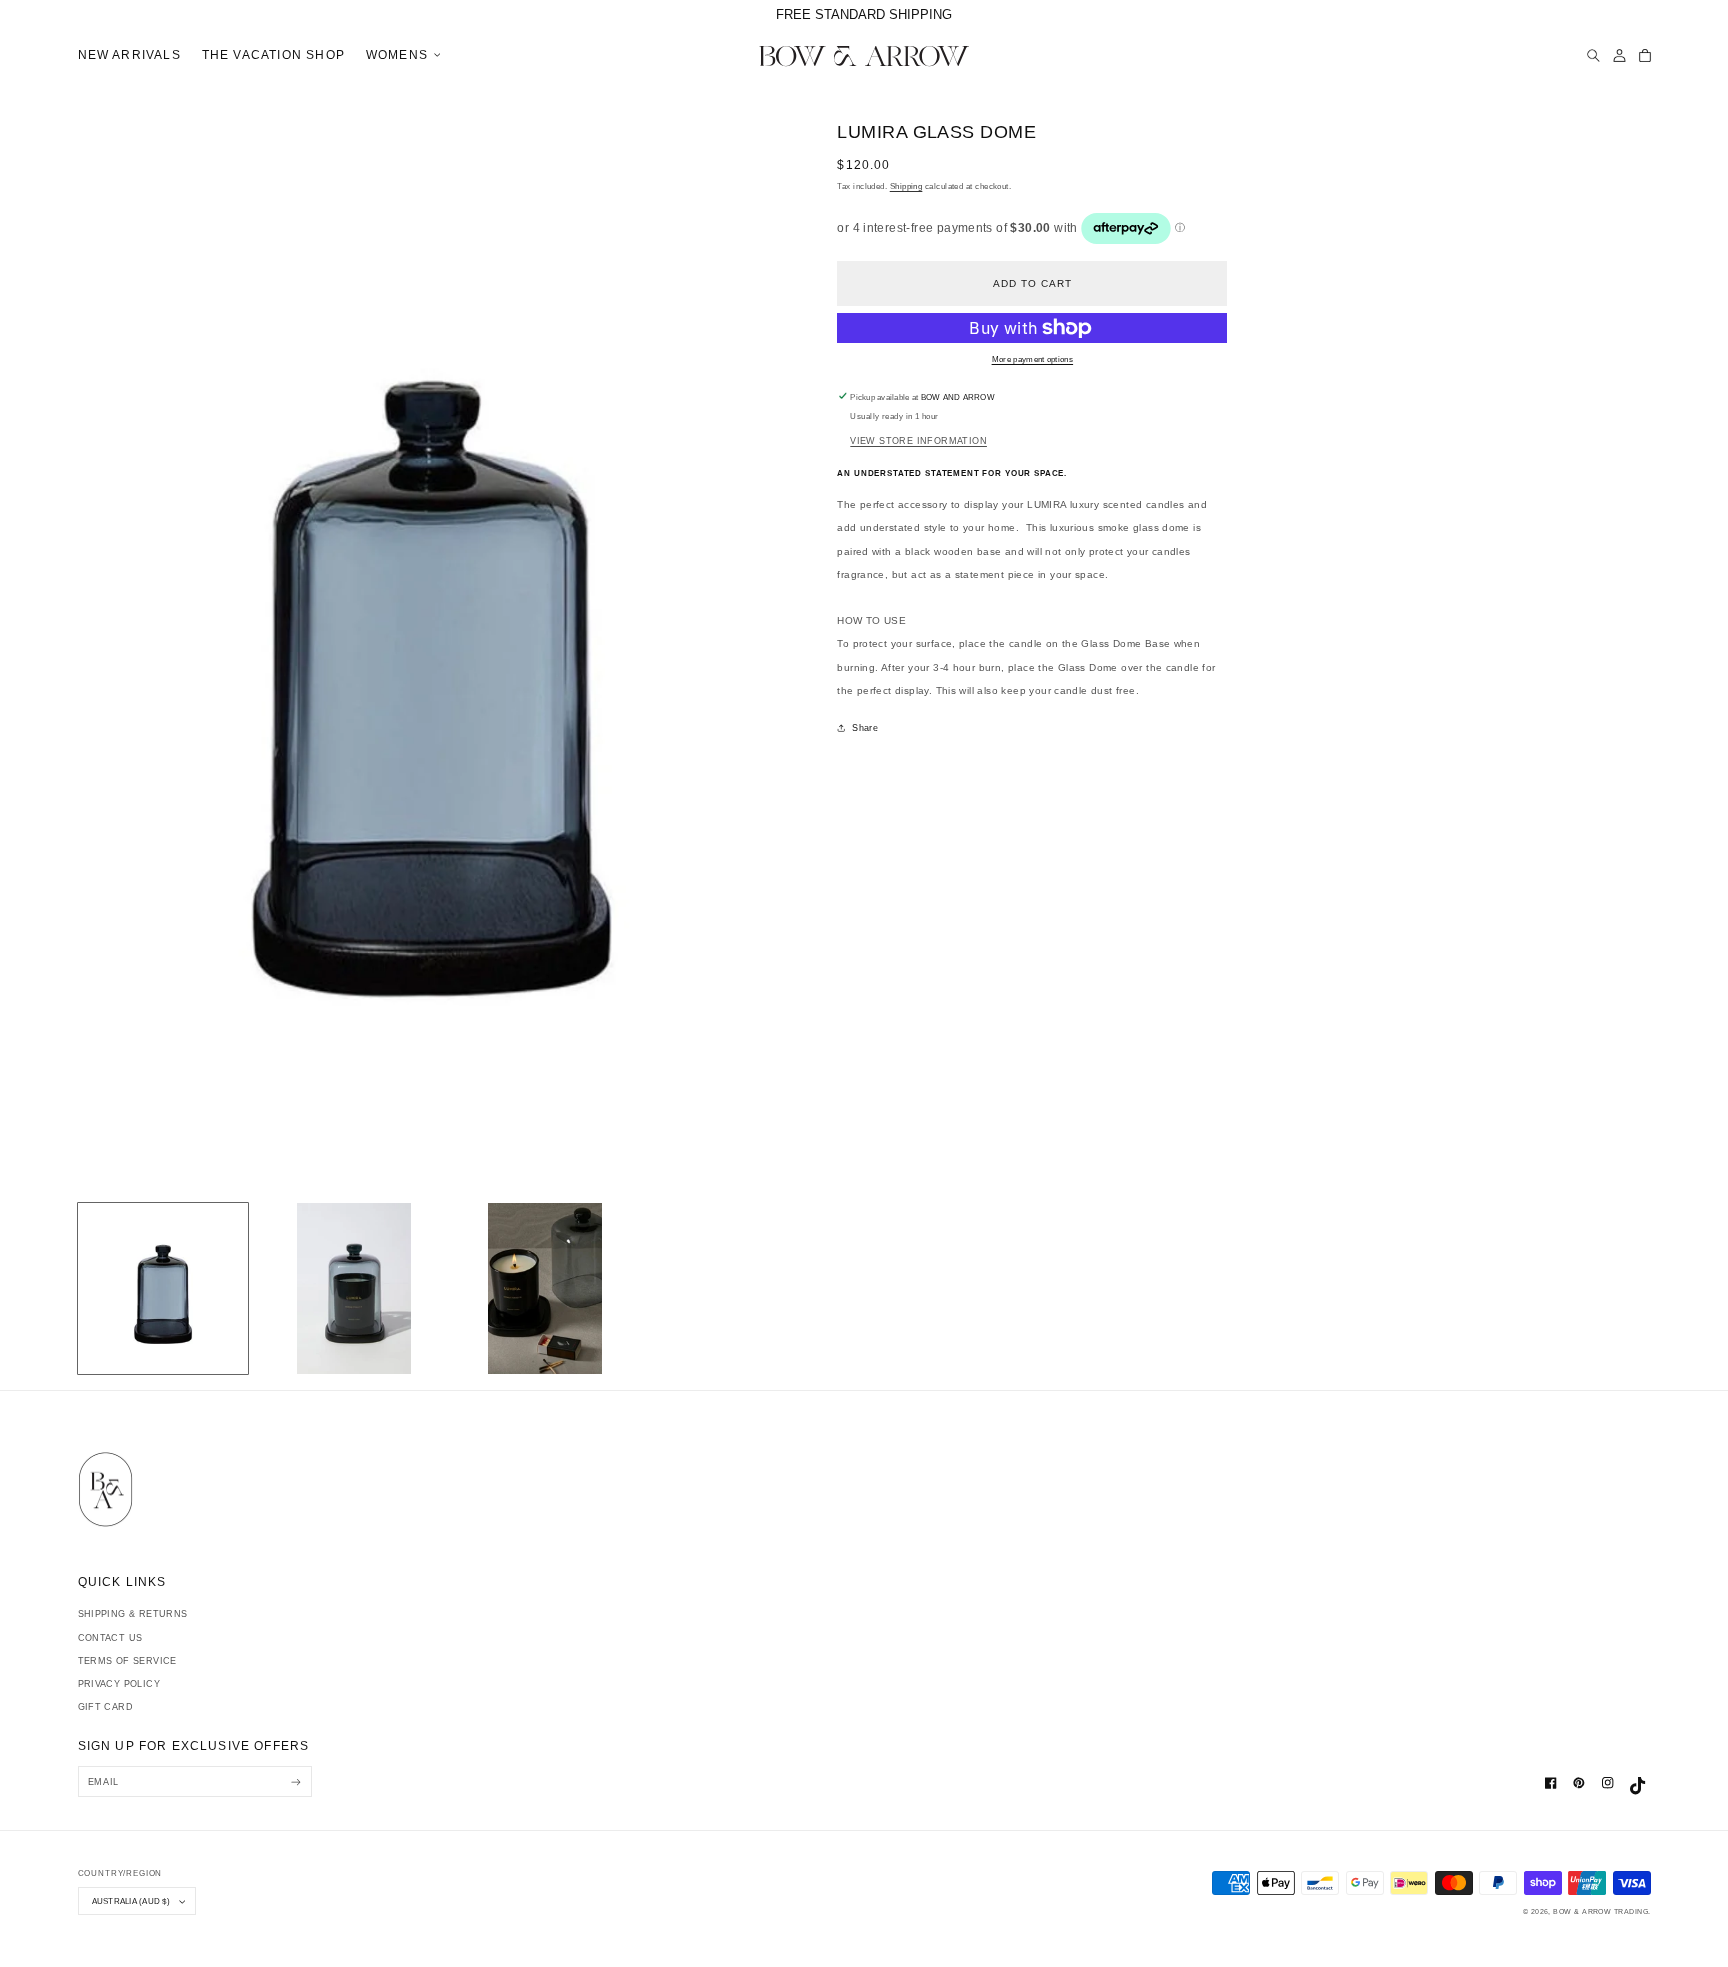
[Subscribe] (296, 1781)
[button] (400, 55)
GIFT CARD (106, 1707)
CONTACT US (110, 1638)
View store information (918, 441)
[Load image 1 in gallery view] (163, 1288)
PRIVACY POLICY (119, 1684)
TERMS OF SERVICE (127, 1661)
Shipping (906, 186)
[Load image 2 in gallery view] (353, 1288)
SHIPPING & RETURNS (133, 1614)
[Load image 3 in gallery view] (544, 1288)
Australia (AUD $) (131, 1901)
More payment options (1033, 359)
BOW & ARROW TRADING (1600, 1911)
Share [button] (865, 728)
